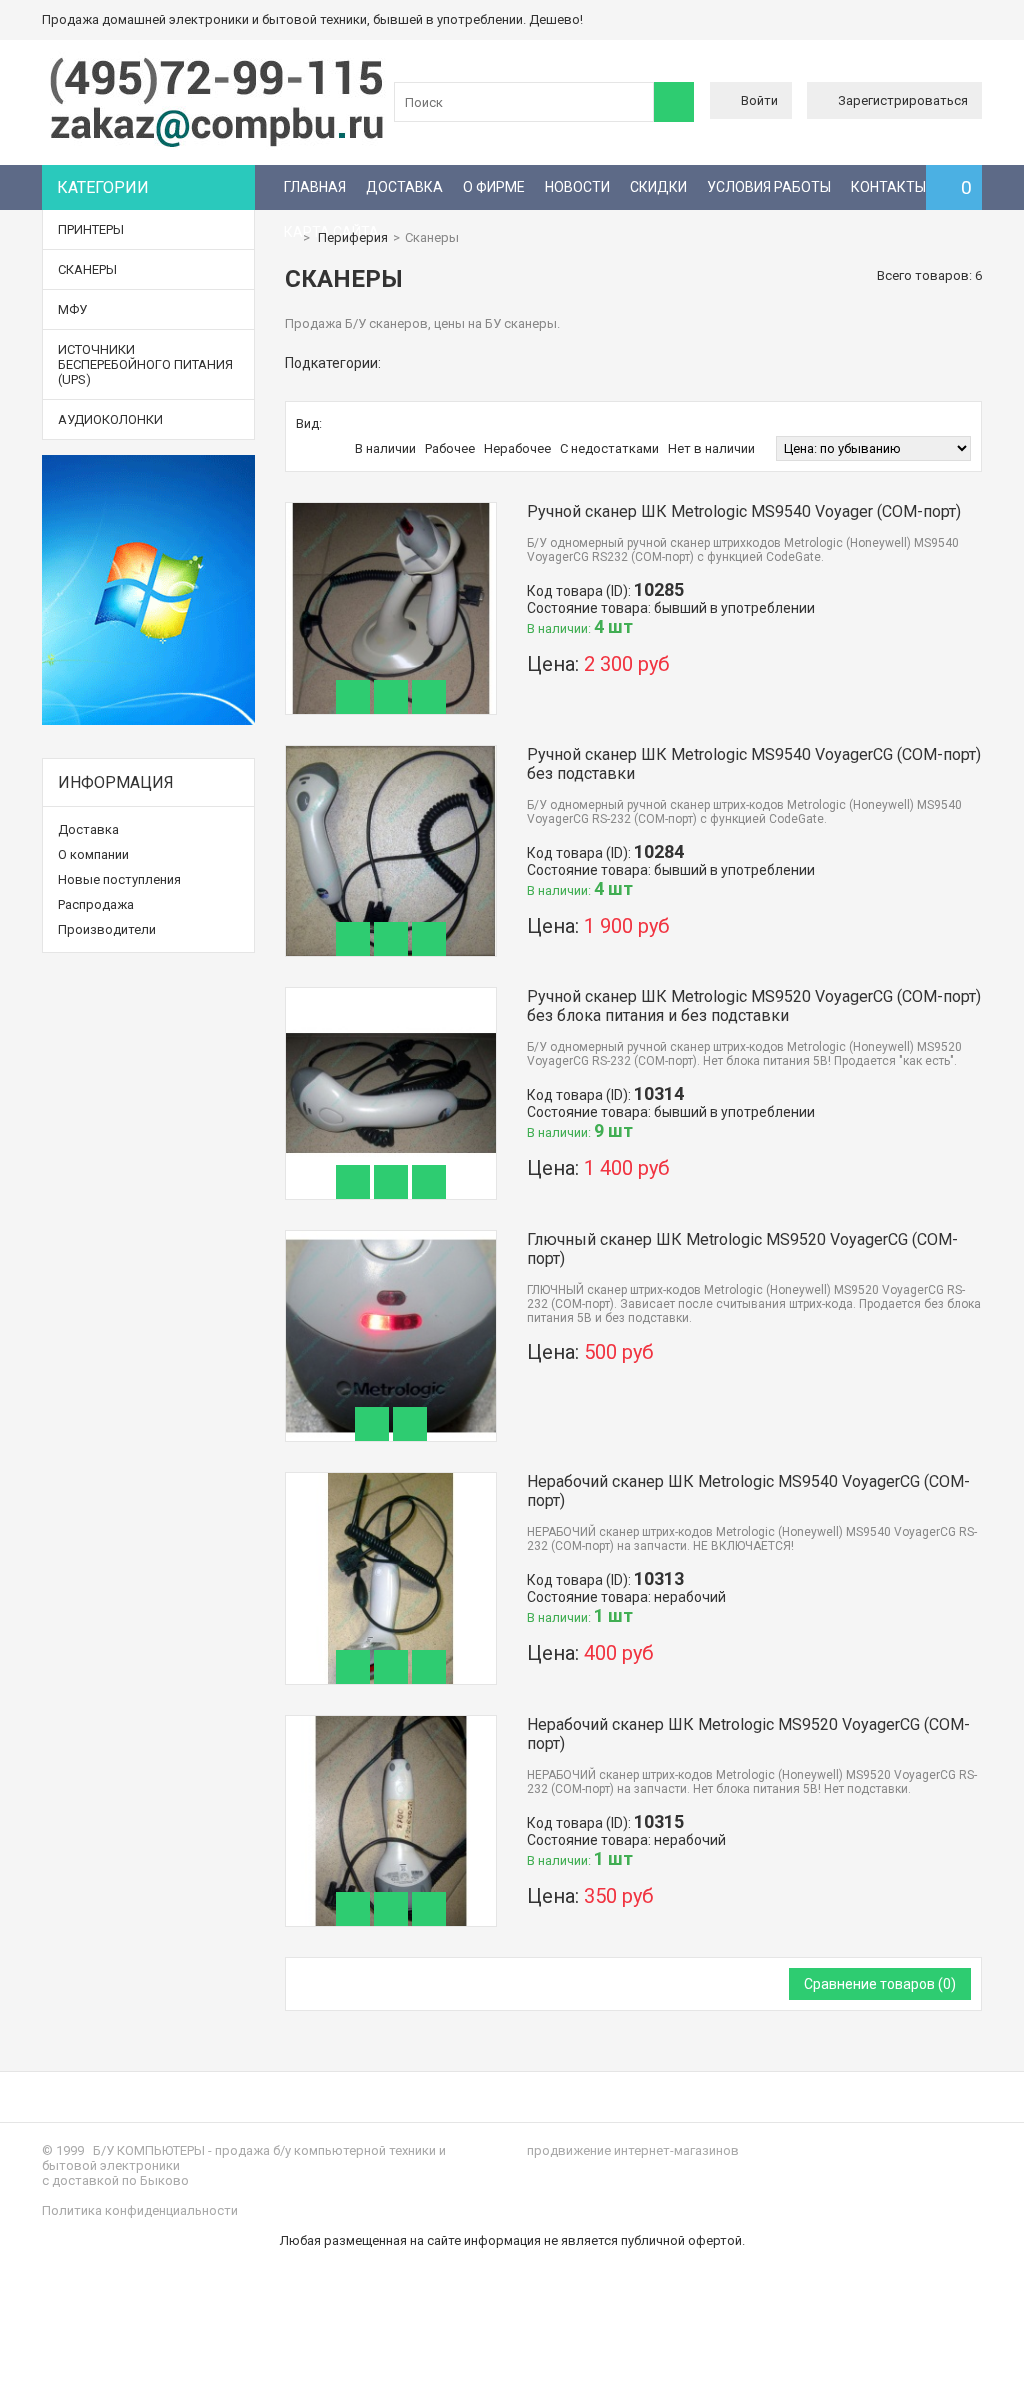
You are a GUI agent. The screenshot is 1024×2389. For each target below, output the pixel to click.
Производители (107, 929)
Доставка (404, 187)
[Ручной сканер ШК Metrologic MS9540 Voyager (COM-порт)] (391, 510)
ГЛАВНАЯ (315, 187)
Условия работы (769, 187)
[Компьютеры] (217, 145)
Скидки (658, 187)
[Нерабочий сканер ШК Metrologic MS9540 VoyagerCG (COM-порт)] (391, 1480)
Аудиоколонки (110, 419)
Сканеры (87, 269)
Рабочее (450, 448)
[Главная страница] (290, 237)
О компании (93, 854)
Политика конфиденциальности (140, 2210)
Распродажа (96, 904)
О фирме (494, 187)
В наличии (385, 448)
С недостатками (609, 448)
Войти (759, 100)
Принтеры (91, 229)
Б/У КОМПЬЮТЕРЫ (149, 2150)
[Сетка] (335, 424)
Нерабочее (517, 448)
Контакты (888, 187)
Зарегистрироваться (903, 100)
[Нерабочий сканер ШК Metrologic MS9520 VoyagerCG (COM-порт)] (391, 1723)
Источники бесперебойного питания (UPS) (145, 364)
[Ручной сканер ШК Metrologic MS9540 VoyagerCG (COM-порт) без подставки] (391, 753)
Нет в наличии (711, 448)
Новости (577, 187)
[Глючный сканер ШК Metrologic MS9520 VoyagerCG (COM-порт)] (391, 1238)
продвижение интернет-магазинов (633, 2150)
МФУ (72, 309)
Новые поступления (119, 879)
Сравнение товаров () (880, 1984)
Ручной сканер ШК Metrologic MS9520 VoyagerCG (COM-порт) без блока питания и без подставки (754, 1006)
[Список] (356, 424)
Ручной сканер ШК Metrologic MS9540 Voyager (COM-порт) (744, 511)
